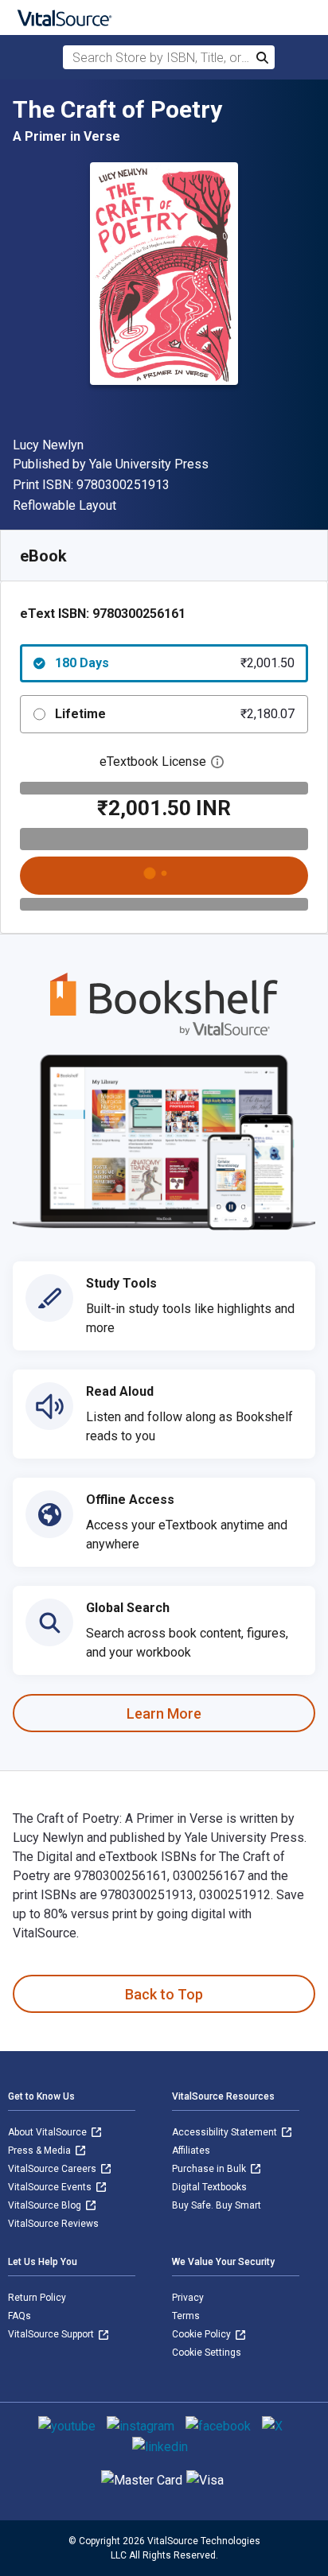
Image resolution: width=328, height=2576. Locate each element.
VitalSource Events (51, 2187)
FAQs (20, 2316)
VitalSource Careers (53, 2169)
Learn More (164, 1713)
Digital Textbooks (209, 2187)
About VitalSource (49, 2132)
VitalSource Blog (46, 2205)
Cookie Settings (207, 2353)
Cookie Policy (203, 2334)
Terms (186, 2316)
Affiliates (191, 2151)
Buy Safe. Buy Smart (217, 2205)
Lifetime (175, 714)
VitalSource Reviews (53, 2224)
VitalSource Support (52, 2334)
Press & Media (41, 2151)
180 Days (175, 663)
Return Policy (37, 2298)
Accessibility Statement (226, 2132)
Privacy (188, 2298)
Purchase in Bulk (210, 2169)
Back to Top (164, 1994)
